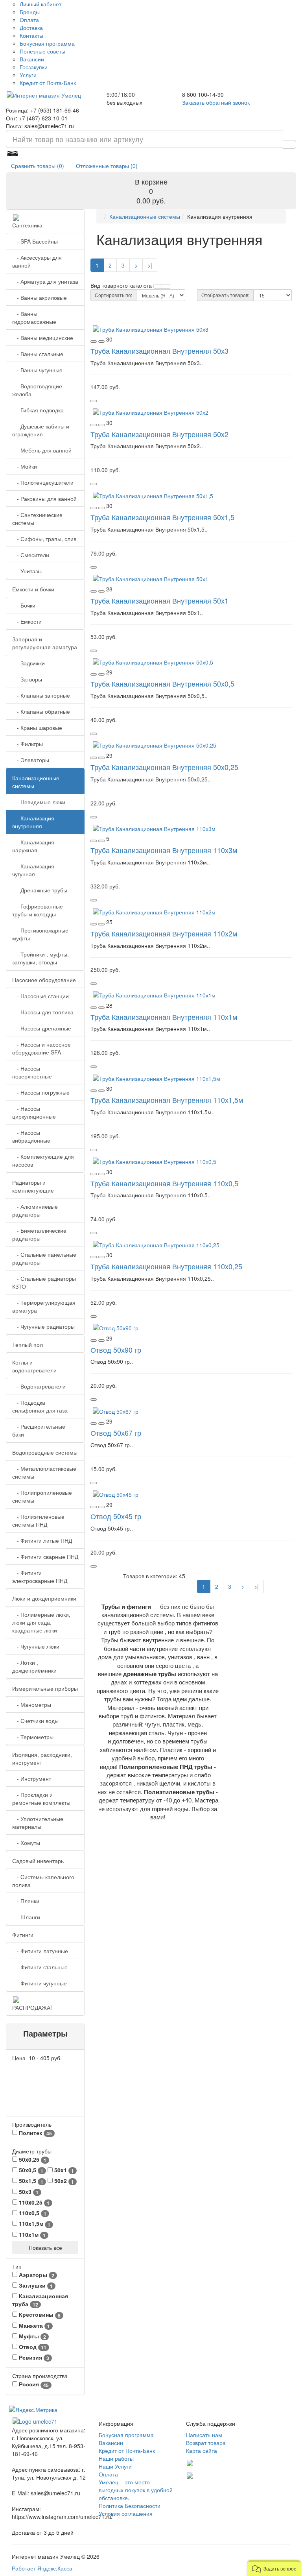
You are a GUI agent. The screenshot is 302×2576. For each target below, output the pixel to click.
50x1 (63, 2170)
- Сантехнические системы (37, 519)
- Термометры (33, 1737)
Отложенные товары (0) (107, 166)
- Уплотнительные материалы (38, 1823)
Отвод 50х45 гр (116, 1516)
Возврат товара (206, 2443)
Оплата (29, 20)
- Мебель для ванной (42, 450)
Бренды (30, 12)
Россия (33, 2384)
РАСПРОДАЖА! (32, 2007)
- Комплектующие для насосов (43, 1160)
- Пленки (26, 1901)
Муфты (32, 2336)
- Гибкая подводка (38, 410)
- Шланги (26, 1917)
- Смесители (31, 555)
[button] (274, 2568)
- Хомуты (26, 1843)
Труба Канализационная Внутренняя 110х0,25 (166, 1266)
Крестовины (39, 2315)
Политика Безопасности (130, 2506)
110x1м (31, 2235)
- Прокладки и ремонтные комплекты (41, 1799)
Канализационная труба (40, 2300)
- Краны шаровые (37, 728)
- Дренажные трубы (40, 890)
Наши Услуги (115, 2466)
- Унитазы (27, 571)
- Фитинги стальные (40, 1967)
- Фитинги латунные (40, 1951)
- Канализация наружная (33, 846)
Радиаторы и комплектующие (33, 1186)
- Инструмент (32, 1778)
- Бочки (24, 605)
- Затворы (27, 679)
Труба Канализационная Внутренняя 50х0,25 (164, 767)
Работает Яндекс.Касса (42, 2568)
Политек (35, 2133)
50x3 (28, 2192)
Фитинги (23, 1935)
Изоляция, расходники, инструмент (42, 1758)
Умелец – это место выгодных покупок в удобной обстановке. (136, 2490)
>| (150, 265)
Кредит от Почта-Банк (48, 83)
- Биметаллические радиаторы (39, 1234)
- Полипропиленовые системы (42, 1496)
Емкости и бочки (33, 589)
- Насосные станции (41, 996)
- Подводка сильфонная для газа (40, 1406)
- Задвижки (29, 663)
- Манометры (32, 1704)
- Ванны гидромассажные (34, 318)
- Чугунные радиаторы (43, 1326)
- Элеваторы (31, 760)
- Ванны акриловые (40, 297)
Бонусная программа (47, 43)
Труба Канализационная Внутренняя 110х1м (164, 1017)
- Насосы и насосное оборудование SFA (41, 1048)
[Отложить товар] (94, 342)
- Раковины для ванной (44, 499)
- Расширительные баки (39, 1430)
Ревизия (33, 2357)
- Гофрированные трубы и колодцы (38, 910)
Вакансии (32, 59)
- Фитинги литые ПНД (42, 1540)
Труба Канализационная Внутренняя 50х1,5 (162, 517)
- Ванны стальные (38, 354)
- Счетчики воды (35, 1721)
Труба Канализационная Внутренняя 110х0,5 (164, 1183)
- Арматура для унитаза (45, 281)
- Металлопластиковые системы (44, 1472)
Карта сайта (202, 2450)
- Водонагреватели (39, 1386)
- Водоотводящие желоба (37, 390)
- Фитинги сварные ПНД (45, 1557)
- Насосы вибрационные (31, 1136)
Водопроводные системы (45, 1452)
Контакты (31, 35)
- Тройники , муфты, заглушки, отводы (41, 958)
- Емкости (27, 621)
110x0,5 (32, 2213)
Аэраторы (36, 2275)
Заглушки (35, 2285)
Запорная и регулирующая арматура (45, 643)
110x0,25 (33, 2202)
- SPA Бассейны (35, 241)
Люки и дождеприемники (44, 1598)
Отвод (32, 2347)
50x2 (63, 2181)
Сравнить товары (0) (38, 166)
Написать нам (204, 2435)
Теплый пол (28, 1344)
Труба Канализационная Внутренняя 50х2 (159, 434)
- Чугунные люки (36, 1646)
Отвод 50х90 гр (116, 1350)
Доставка (31, 28)
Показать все (45, 2247)
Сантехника (27, 225)
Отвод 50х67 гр (116, 1433)
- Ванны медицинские (43, 338)
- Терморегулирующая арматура (44, 1306)
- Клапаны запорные (41, 695)
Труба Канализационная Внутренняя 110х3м (164, 850)
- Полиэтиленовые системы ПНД (38, 1520)
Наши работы (116, 2458)
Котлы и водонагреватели (34, 1366)
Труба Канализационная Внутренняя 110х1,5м (167, 1100)
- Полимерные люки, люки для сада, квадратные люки (41, 1622)
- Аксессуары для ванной (37, 261)
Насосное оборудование (44, 980)
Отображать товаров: (225, 295)
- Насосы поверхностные (32, 1072)
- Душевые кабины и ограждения (41, 430)
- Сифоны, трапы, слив (44, 539)
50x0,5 (30, 2170)
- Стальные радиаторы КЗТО (44, 1282)
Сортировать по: (113, 295)
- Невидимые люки (39, 802)
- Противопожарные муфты (40, 934)
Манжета (34, 2326)
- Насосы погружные (41, 1092)
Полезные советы (42, 51)
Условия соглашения (126, 2513)
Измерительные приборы (45, 1688)
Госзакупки (34, 67)
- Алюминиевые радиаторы (35, 1210)
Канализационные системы (36, 782)
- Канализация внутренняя (33, 822)
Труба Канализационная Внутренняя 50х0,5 (162, 683)
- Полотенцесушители (43, 482)
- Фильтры (28, 744)
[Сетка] (166, 286)
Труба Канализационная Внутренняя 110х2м (164, 933)
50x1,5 (30, 2181)
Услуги (28, 75)
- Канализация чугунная (33, 870)
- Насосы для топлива (43, 1012)
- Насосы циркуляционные (34, 1112)
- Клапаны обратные (41, 711)
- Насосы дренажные (42, 1028)
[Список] (158, 286)
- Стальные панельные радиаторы (44, 1258)
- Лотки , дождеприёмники (34, 1666)
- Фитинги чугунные (40, 1983)
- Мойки (25, 466)
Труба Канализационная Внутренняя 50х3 (159, 351)
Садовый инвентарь (38, 1861)
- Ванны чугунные (37, 370)
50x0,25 (32, 2160)
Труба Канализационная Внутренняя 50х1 (159, 600)
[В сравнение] (101, 342)
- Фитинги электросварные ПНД (40, 1577)
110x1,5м (34, 2224)
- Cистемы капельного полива (43, 1881)
